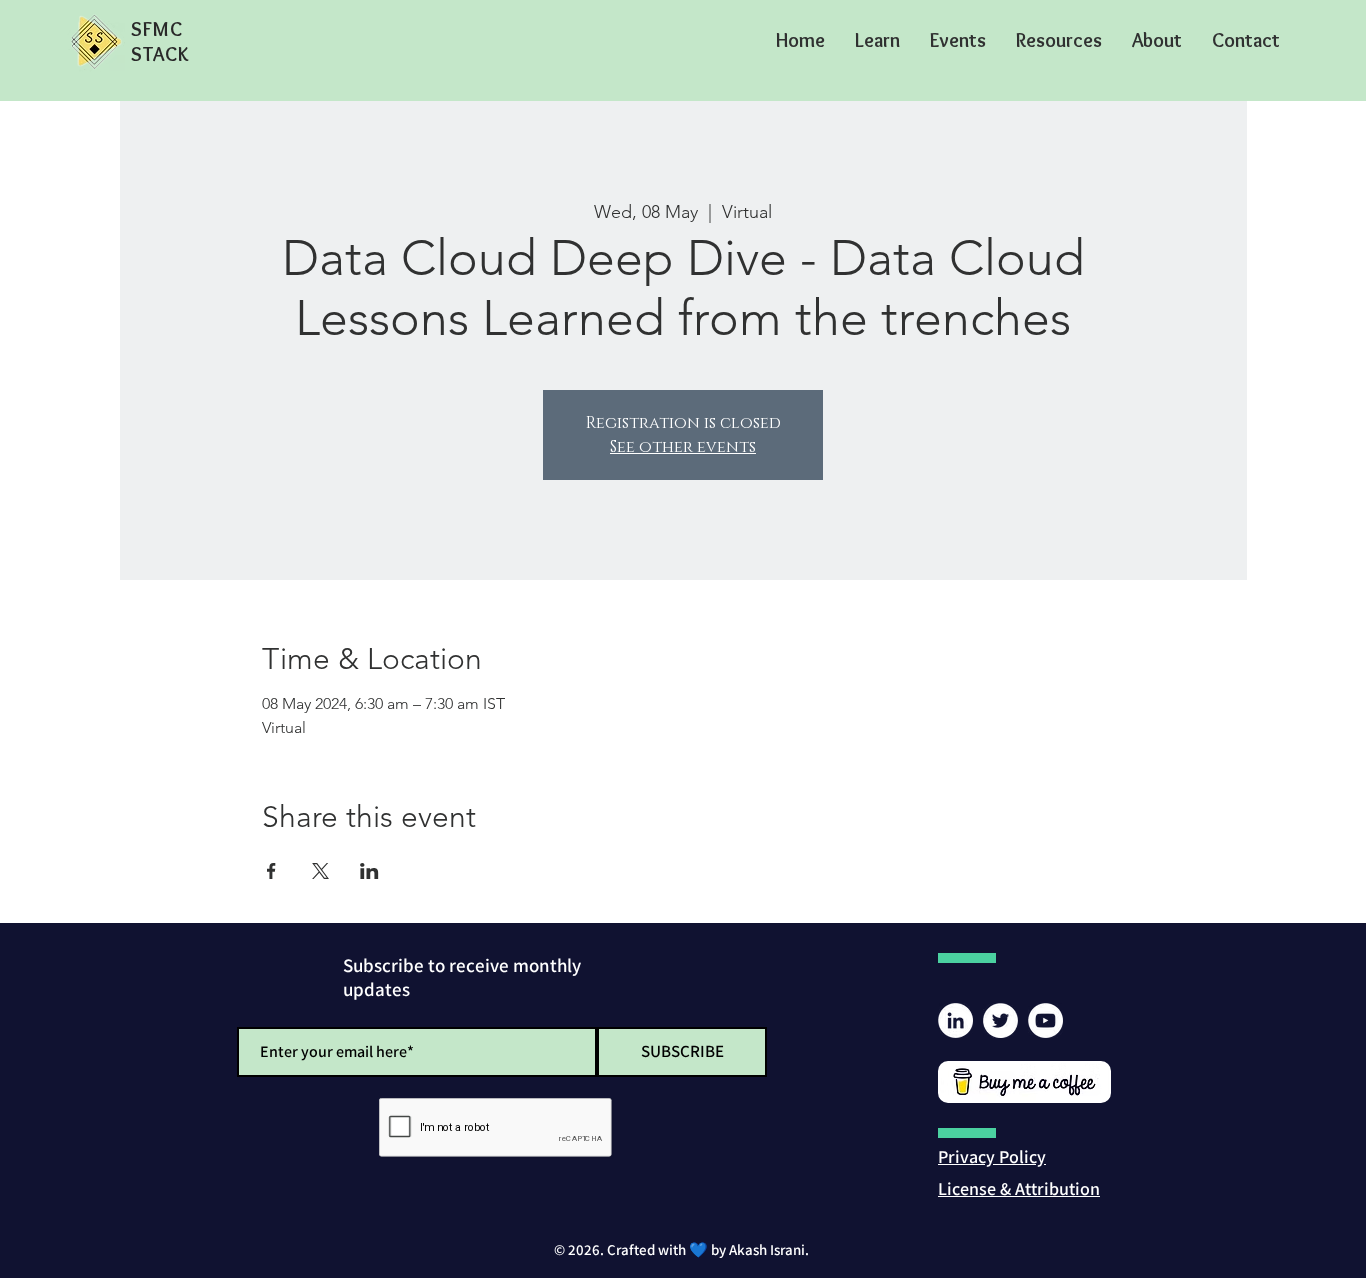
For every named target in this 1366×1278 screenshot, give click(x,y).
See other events (683, 447)
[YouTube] (1045, 1020)
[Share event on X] (320, 871)
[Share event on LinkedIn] (369, 871)
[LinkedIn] (955, 1020)
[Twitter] (1000, 1020)
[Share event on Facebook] (271, 871)
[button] (877, 40)
